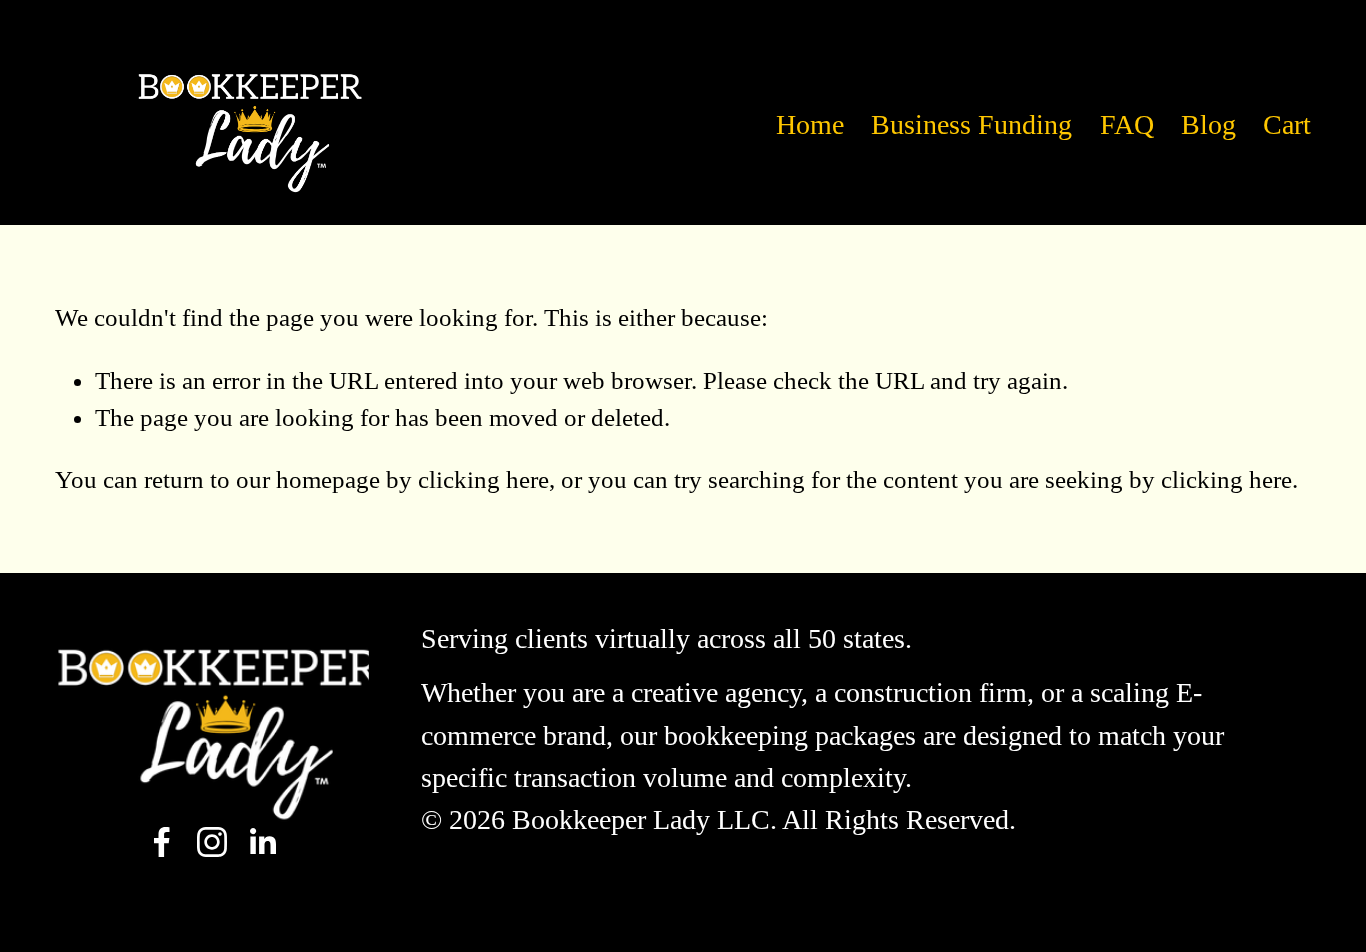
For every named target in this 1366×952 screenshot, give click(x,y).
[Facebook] (162, 842)
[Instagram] (212, 842)
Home (810, 124)
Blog (1208, 124)
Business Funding (971, 124)
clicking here (483, 479)
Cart (1287, 124)
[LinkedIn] (262, 842)
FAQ (1127, 124)
